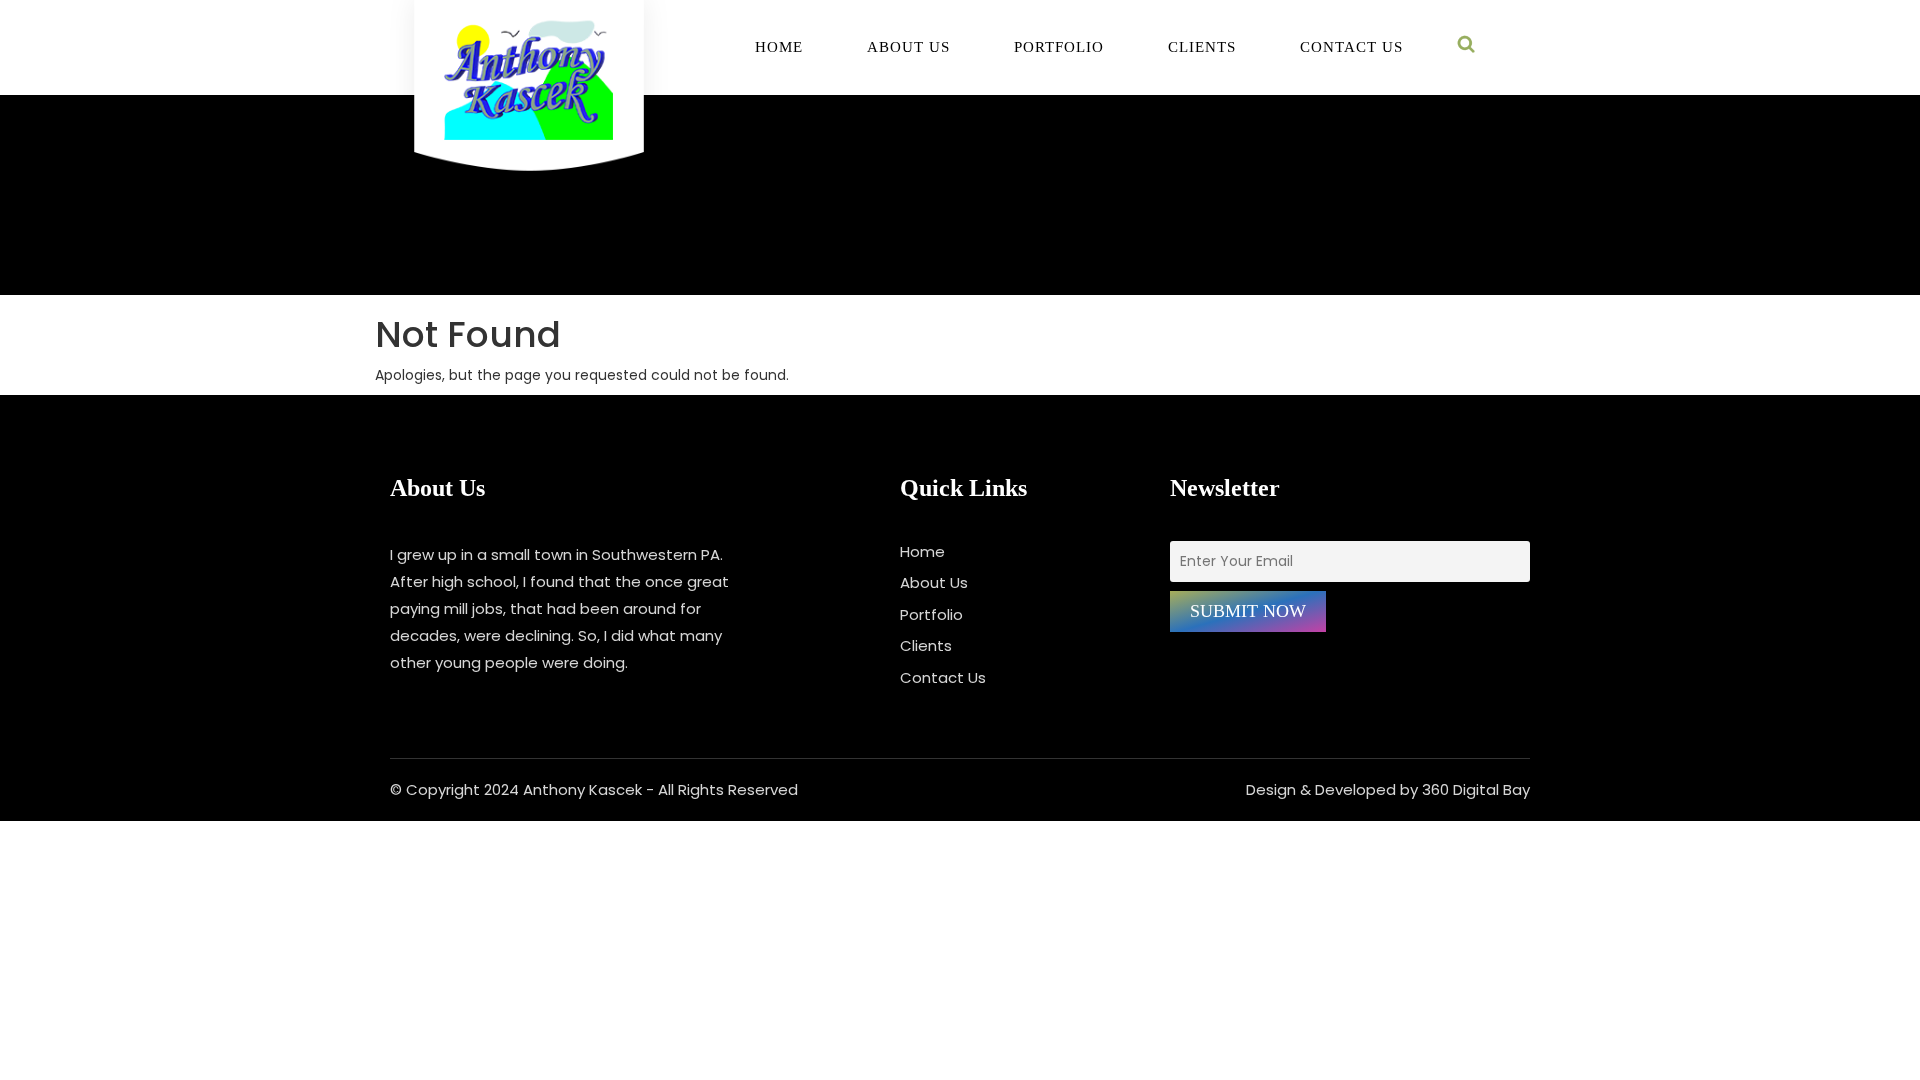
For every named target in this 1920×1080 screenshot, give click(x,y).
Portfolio (1059, 47)
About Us (908, 47)
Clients (1202, 47)
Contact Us (1351, 47)
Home (779, 47)
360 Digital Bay (1476, 789)
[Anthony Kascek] (529, 96)
